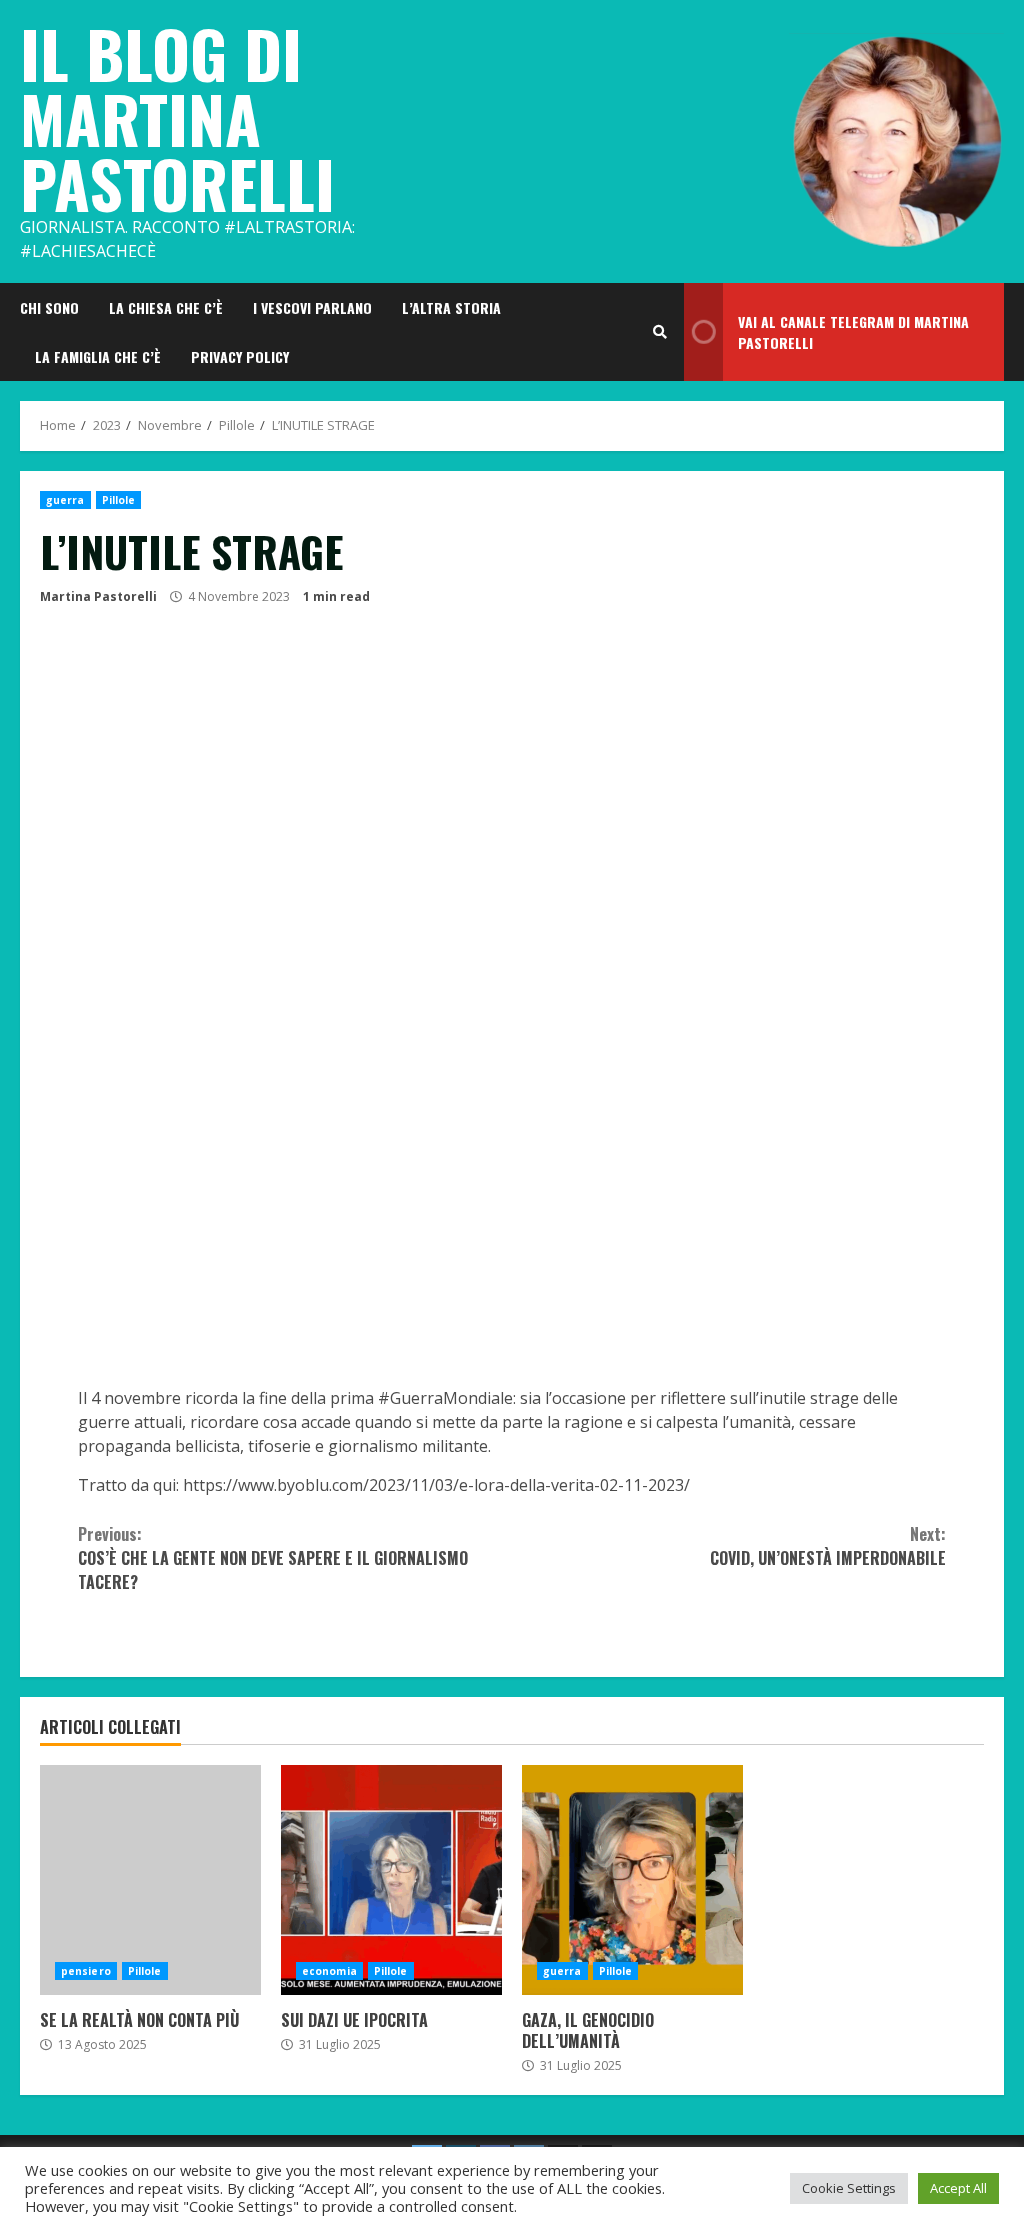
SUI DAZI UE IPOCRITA (391, 1880)
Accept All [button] (958, 2188)
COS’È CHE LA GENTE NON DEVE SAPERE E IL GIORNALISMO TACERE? (273, 1558)
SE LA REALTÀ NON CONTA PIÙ (150, 1880)
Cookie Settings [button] (849, 2188)
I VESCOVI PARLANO (312, 307)
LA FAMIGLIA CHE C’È (98, 356)
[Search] (660, 332)
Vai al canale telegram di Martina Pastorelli (853, 332)
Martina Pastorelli (98, 596)
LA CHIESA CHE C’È (166, 307)
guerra (65, 500)
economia (329, 1971)
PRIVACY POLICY (240, 356)
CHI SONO (49, 307)
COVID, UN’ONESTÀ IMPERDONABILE (828, 1546)
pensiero (86, 1971)
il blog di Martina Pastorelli (177, 117)
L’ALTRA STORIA (451, 307)
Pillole (119, 500)
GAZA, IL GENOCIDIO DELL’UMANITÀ (632, 1880)
